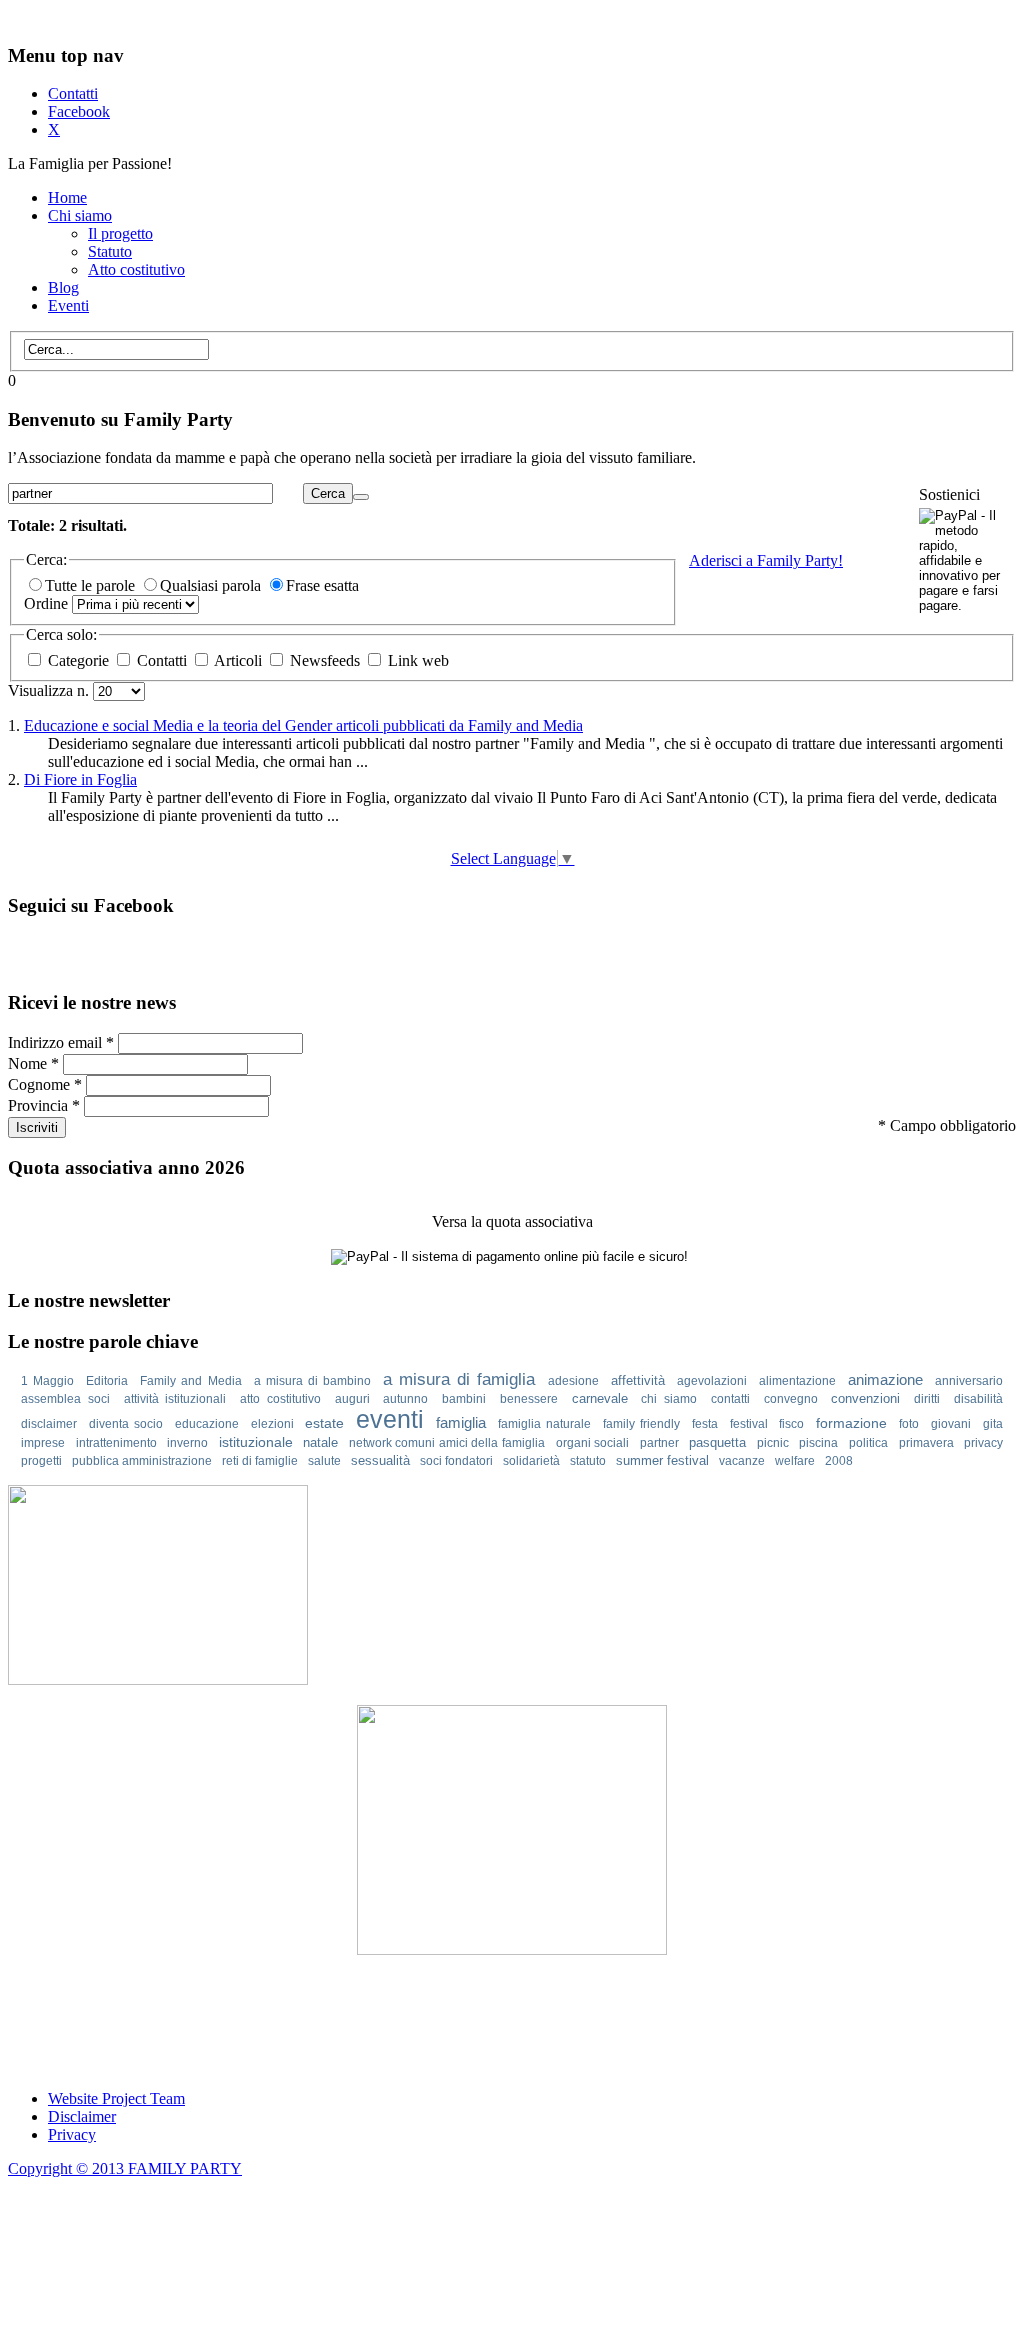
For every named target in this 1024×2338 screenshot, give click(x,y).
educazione (207, 1424)
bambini (464, 1399)
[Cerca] (361, 497)
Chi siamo (80, 215)
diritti (927, 1399)
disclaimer (49, 1424)
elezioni (272, 1424)
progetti (41, 1461)
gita (993, 1424)
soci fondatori (456, 1461)
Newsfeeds (325, 660)
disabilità (978, 1399)
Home (67, 197)
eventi (390, 1419)
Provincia (44, 1105)
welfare (795, 1461)
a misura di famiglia (459, 1379)
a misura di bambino (312, 1381)
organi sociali (593, 1443)
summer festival (662, 1460)
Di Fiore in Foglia (80, 779)
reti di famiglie (260, 1461)
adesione (573, 1381)
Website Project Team (116, 2098)
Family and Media (190, 1381)
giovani (951, 1424)
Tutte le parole (92, 585)
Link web (416, 660)
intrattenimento (116, 1443)
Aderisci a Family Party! (766, 560)
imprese (43, 1443)
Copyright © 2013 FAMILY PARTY (125, 2168)
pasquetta (717, 1442)
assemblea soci (65, 1399)
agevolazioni (712, 1381)
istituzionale (256, 1442)
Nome (33, 1063)
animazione (885, 1379)
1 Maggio (47, 1381)
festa (705, 1424)
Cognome (45, 1084)
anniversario (969, 1381)
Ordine (48, 603)
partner (659, 1443)
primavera (926, 1443)
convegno (791, 1399)
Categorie (78, 660)
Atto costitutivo (136, 269)
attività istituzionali (175, 1399)
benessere (529, 1399)
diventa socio (126, 1424)
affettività (638, 1380)
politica (868, 1443)
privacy (983, 1443)
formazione (851, 1423)
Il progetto (120, 233)
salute (324, 1461)
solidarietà (531, 1461)
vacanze (742, 1461)
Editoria (107, 1381)
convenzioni (865, 1398)
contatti (730, 1399)
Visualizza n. (50, 690)
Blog (63, 287)
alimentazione (797, 1381)
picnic (773, 1443)
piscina (818, 1443)
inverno (187, 1443)
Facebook (79, 111)
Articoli (238, 660)
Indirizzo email (61, 1042)
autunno (405, 1399)
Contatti (73, 93)
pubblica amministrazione (142, 1461)
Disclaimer (82, 2116)
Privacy (72, 2134)
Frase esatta (322, 585)
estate (324, 1423)
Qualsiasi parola (212, 585)
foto (909, 1424)
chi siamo (669, 1399)
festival (749, 1424)
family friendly (641, 1424)
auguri (352, 1399)
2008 (839, 1461)
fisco (791, 1424)
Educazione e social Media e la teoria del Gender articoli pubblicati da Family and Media (303, 725)
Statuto (110, 251)
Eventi (68, 305)
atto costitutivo (280, 1399)
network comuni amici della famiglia (447, 1443)
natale (320, 1442)
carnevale (600, 1398)
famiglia (461, 1422)
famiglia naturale (544, 1424)
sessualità (380, 1460)
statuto (588, 1461)
